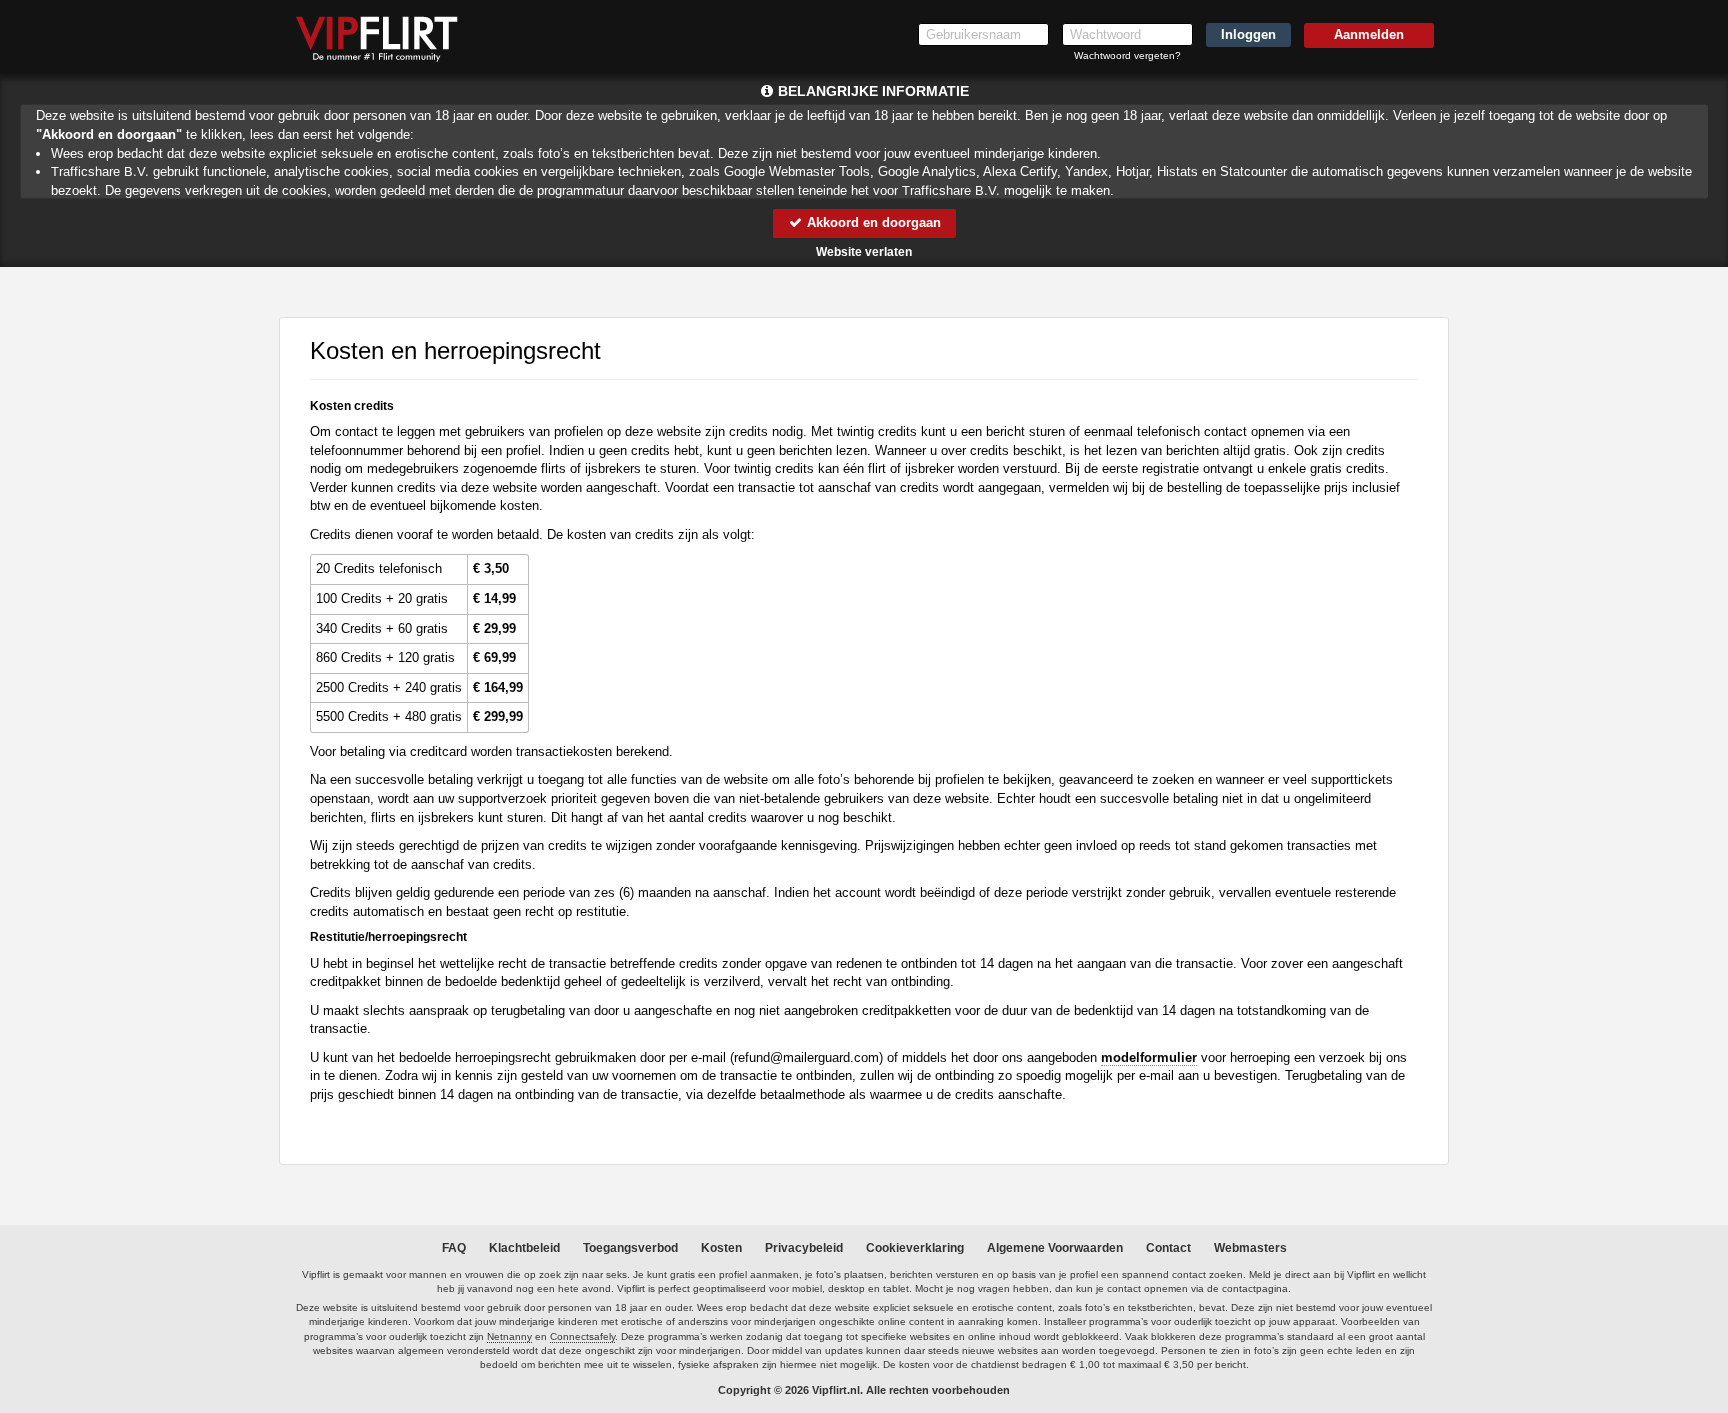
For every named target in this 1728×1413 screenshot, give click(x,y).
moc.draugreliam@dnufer (806, 1057)
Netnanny (509, 1336)
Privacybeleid (804, 1248)
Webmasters (1250, 1248)
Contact (1168, 1248)
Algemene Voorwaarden (1055, 1248)
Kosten (721, 1248)
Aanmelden (1369, 34)
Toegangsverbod (630, 1248)
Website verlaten (864, 252)
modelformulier (1149, 1057)
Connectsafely (582, 1336)
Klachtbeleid (524, 1248)
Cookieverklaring (915, 1248)
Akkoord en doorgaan (872, 222)
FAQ (454, 1248)
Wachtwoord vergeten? (1127, 55)
